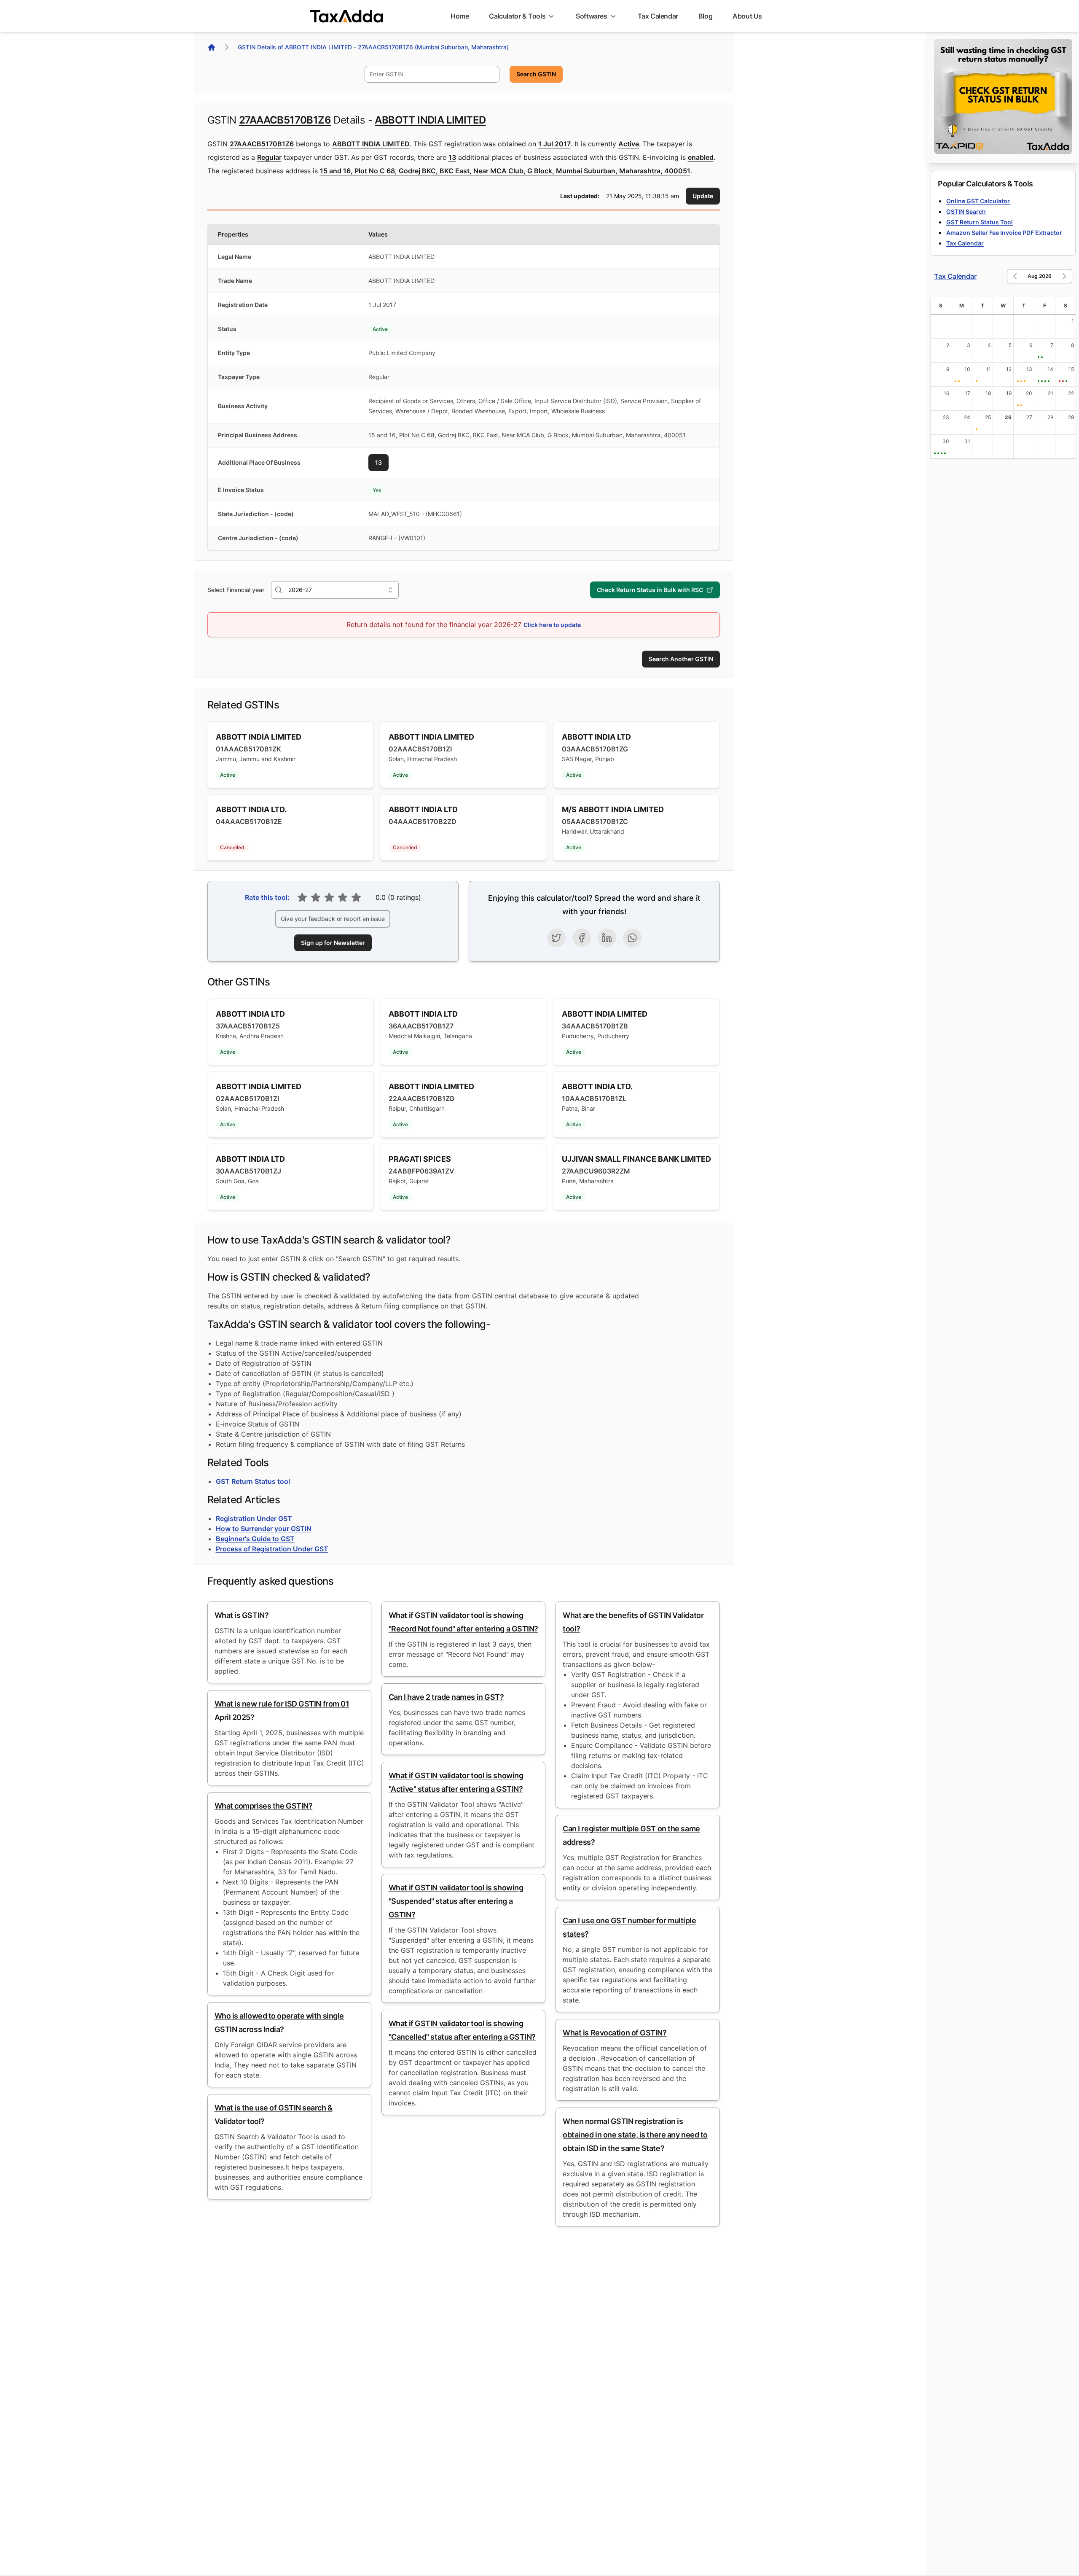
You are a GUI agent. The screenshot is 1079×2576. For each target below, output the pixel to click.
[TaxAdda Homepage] (347, 16)
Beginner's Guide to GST (255, 1539)
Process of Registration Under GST (272, 1549)
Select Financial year (236, 590)
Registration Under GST (254, 1518)
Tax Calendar (965, 243)
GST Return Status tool (253, 1481)
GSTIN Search (966, 211)
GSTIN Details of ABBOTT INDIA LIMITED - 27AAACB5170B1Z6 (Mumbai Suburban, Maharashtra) (373, 47)
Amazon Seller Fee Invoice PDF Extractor (1004, 233)
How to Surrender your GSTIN (264, 1529)
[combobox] (432, 74)
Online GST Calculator (978, 201)
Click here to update (552, 625)
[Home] (212, 47)
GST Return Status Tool (980, 222)
